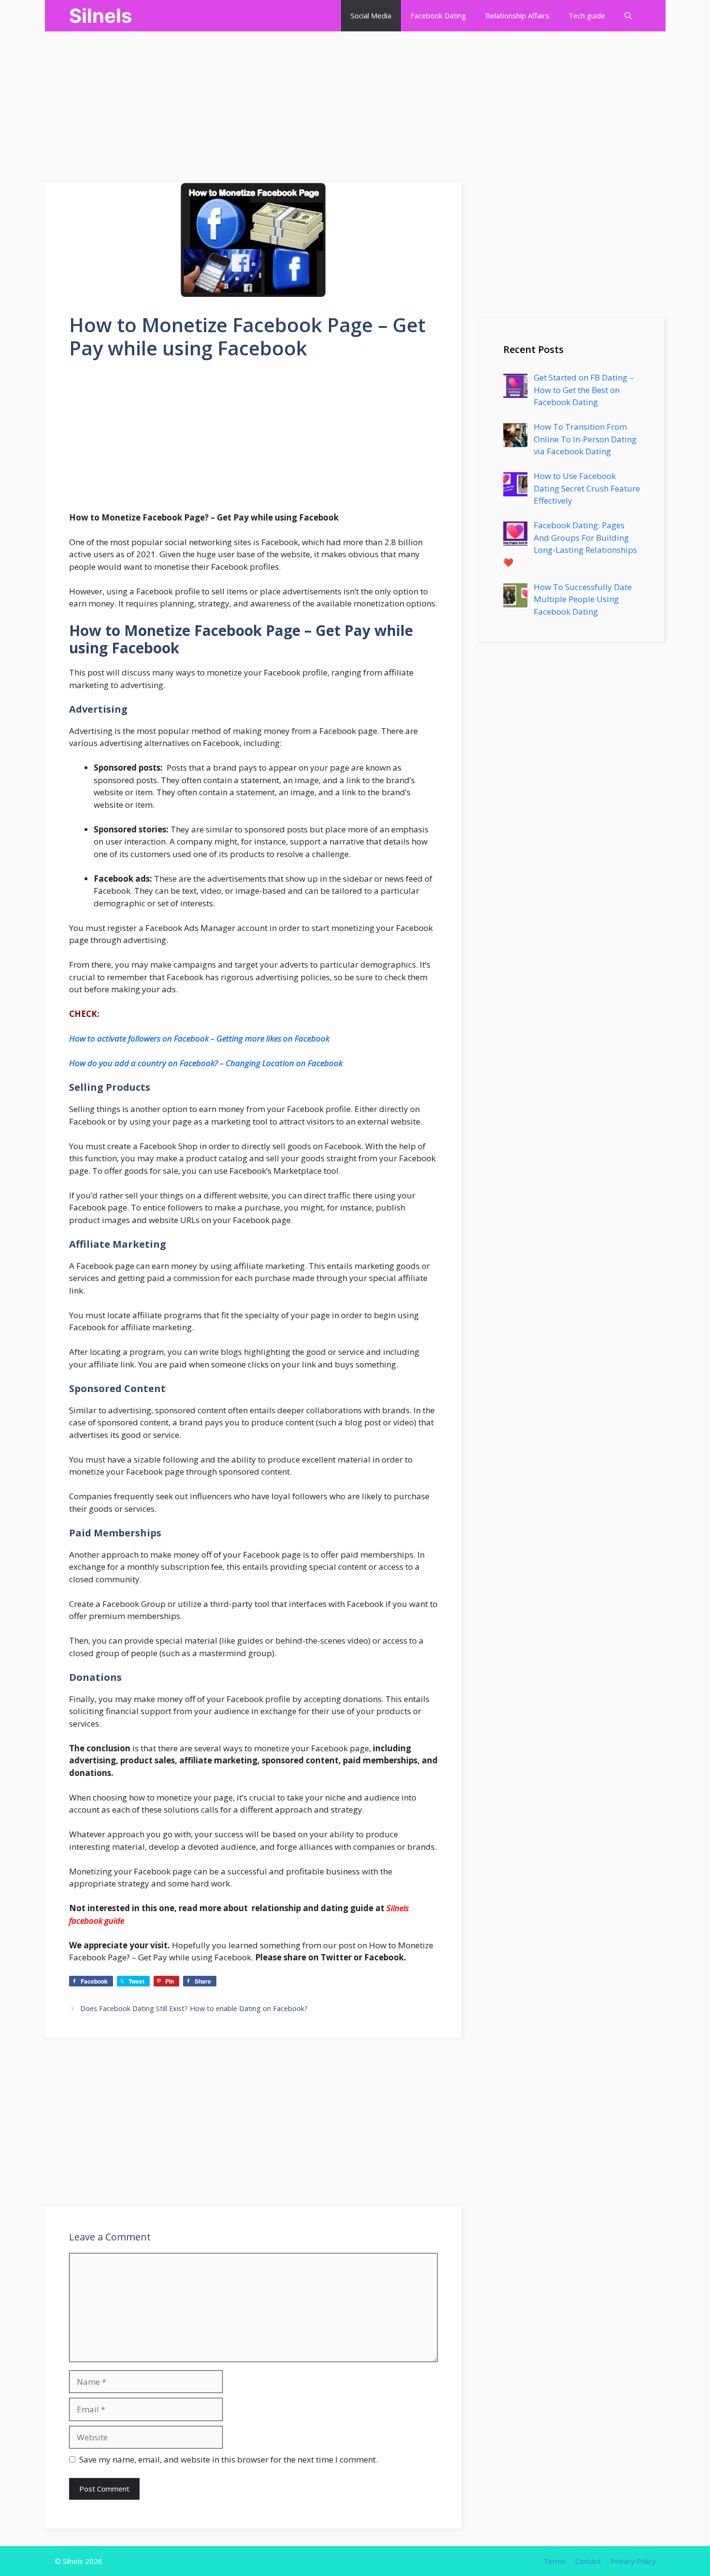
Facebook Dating (438, 15)
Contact (588, 2561)
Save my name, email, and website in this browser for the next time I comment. (228, 2459)
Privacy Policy (633, 2561)
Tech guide (587, 15)
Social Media (371, 15)
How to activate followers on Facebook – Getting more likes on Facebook (199, 1038)
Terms (554, 2561)
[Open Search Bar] (628, 16)
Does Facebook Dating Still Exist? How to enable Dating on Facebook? (194, 2008)
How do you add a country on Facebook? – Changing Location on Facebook (206, 1063)
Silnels (100, 16)
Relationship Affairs (517, 15)
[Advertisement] (290, 99)
